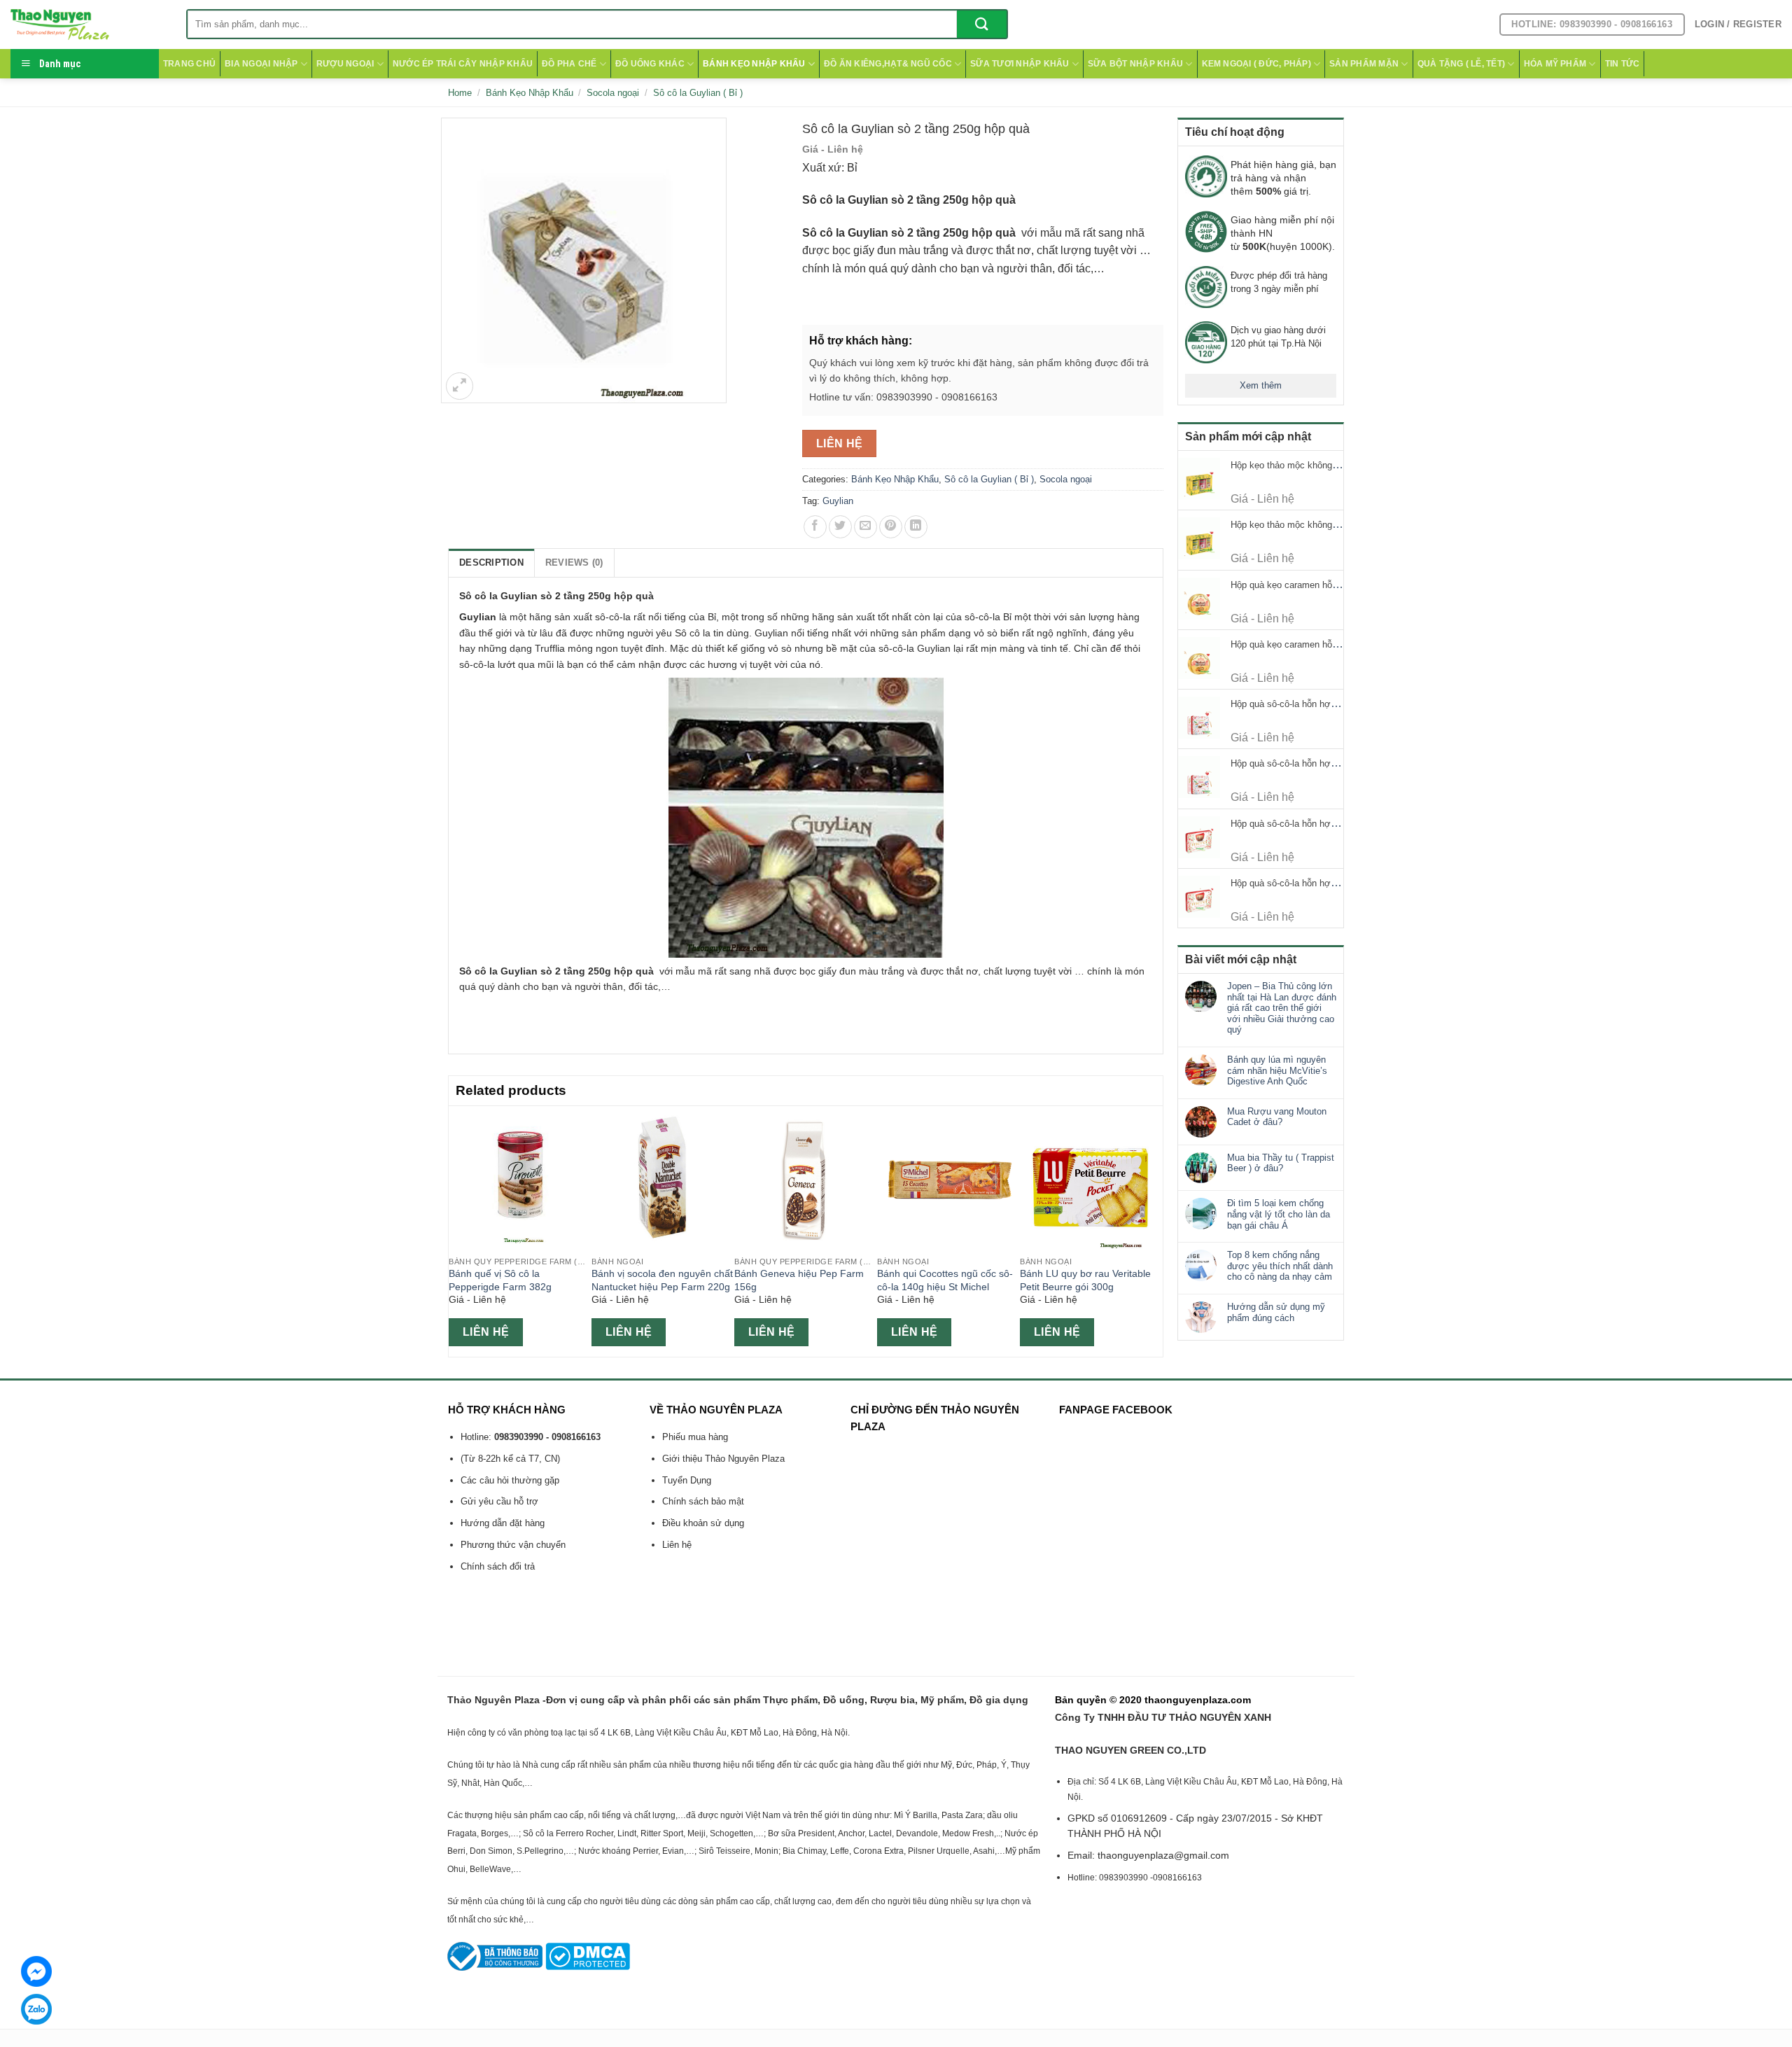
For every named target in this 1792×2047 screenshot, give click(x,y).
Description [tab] (491, 563)
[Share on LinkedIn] (916, 527)
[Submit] (982, 24)
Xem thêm (1261, 385)
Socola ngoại (613, 93)
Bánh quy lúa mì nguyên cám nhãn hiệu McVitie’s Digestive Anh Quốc (1277, 1070)
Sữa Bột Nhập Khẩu (1135, 64)
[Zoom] (460, 386)
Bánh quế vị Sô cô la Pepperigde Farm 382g (500, 1280)
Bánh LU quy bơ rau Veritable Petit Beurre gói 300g (1085, 1280)
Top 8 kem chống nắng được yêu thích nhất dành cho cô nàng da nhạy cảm (1280, 1266)
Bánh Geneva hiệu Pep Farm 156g (799, 1280)
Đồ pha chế (569, 64)
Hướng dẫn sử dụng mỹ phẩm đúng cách (1276, 1312)
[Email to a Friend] (866, 527)
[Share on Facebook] (815, 527)
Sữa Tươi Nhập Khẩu (1020, 64)
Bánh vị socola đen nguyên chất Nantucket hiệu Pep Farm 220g (662, 1280)
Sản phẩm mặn (1364, 64)
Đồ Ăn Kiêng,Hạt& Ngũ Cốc (888, 64)
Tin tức (1623, 64)
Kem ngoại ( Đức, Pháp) (1256, 64)
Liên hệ (840, 443)
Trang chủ (189, 64)
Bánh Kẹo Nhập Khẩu (754, 64)
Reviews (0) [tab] (574, 563)
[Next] (1155, 1230)
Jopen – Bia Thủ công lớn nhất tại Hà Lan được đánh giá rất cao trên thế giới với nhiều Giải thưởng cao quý (1282, 1008)
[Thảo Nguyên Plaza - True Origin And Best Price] (88, 25)
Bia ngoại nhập (261, 64)
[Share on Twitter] (840, 527)
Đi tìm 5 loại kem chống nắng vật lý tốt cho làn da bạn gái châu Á (1279, 1214)
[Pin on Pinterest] (891, 527)
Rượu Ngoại (345, 64)
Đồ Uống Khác (650, 64)
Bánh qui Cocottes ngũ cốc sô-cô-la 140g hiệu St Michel (945, 1280)
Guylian (838, 501)
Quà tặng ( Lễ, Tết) (1462, 64)
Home (460, 93)
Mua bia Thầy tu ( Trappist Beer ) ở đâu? (1281, 1163)
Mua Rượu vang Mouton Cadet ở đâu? (1277, 1117)
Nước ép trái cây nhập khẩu (463, 64)
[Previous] (456, 1230)
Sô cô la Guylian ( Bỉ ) (698, 93)
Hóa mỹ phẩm (1555, 64)
